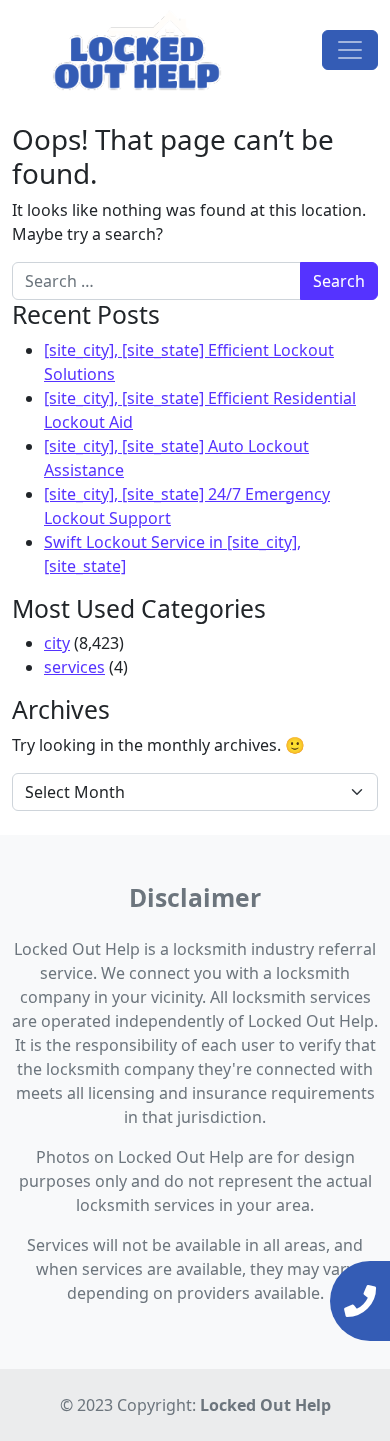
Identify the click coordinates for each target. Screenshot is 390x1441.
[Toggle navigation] (350, 50)
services (74, 667)
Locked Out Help (265, 1405)
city (57, 643)
